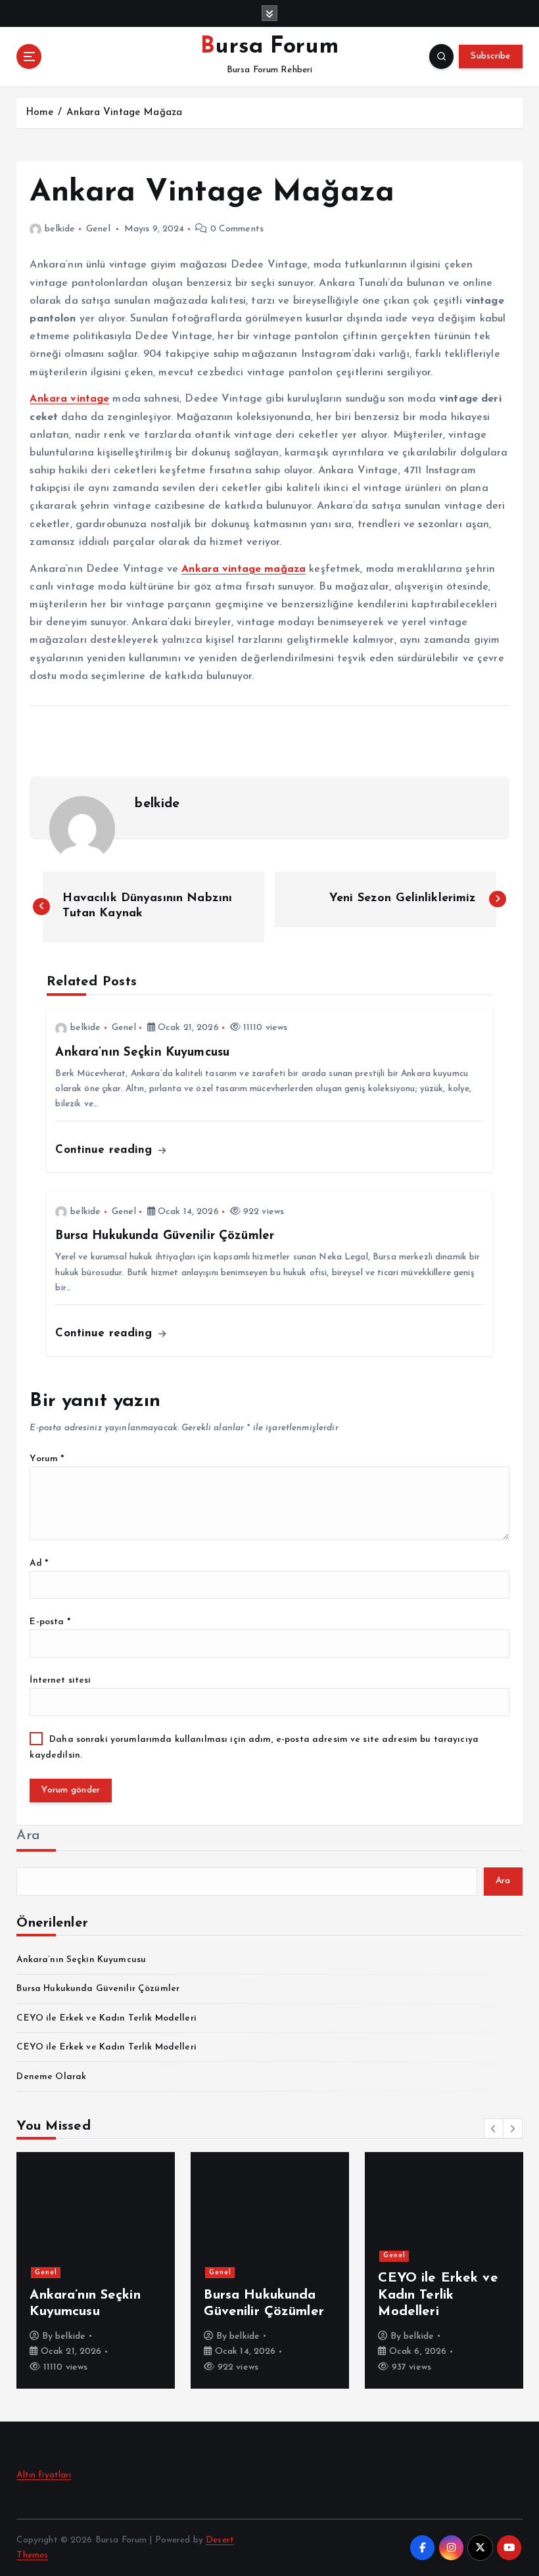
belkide (60, 229)
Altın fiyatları (44, 2475)
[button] (494, 2128)
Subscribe (490, 56)
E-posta (50, 1622)
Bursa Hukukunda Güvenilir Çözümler (98, 1989)
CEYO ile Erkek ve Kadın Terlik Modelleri (106, 2018)
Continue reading (105, 1150)
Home (40, 113)
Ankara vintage (69, 399)
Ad (39, 1563)
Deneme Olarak (51, 2077)
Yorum (47, 1459)
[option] (96, 2270)
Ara (28, 1836)
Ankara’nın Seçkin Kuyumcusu (81, 1960)
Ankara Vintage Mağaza (124, 113)
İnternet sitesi (60, 1680)
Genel (98, 229)
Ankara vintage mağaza (244, 569)
